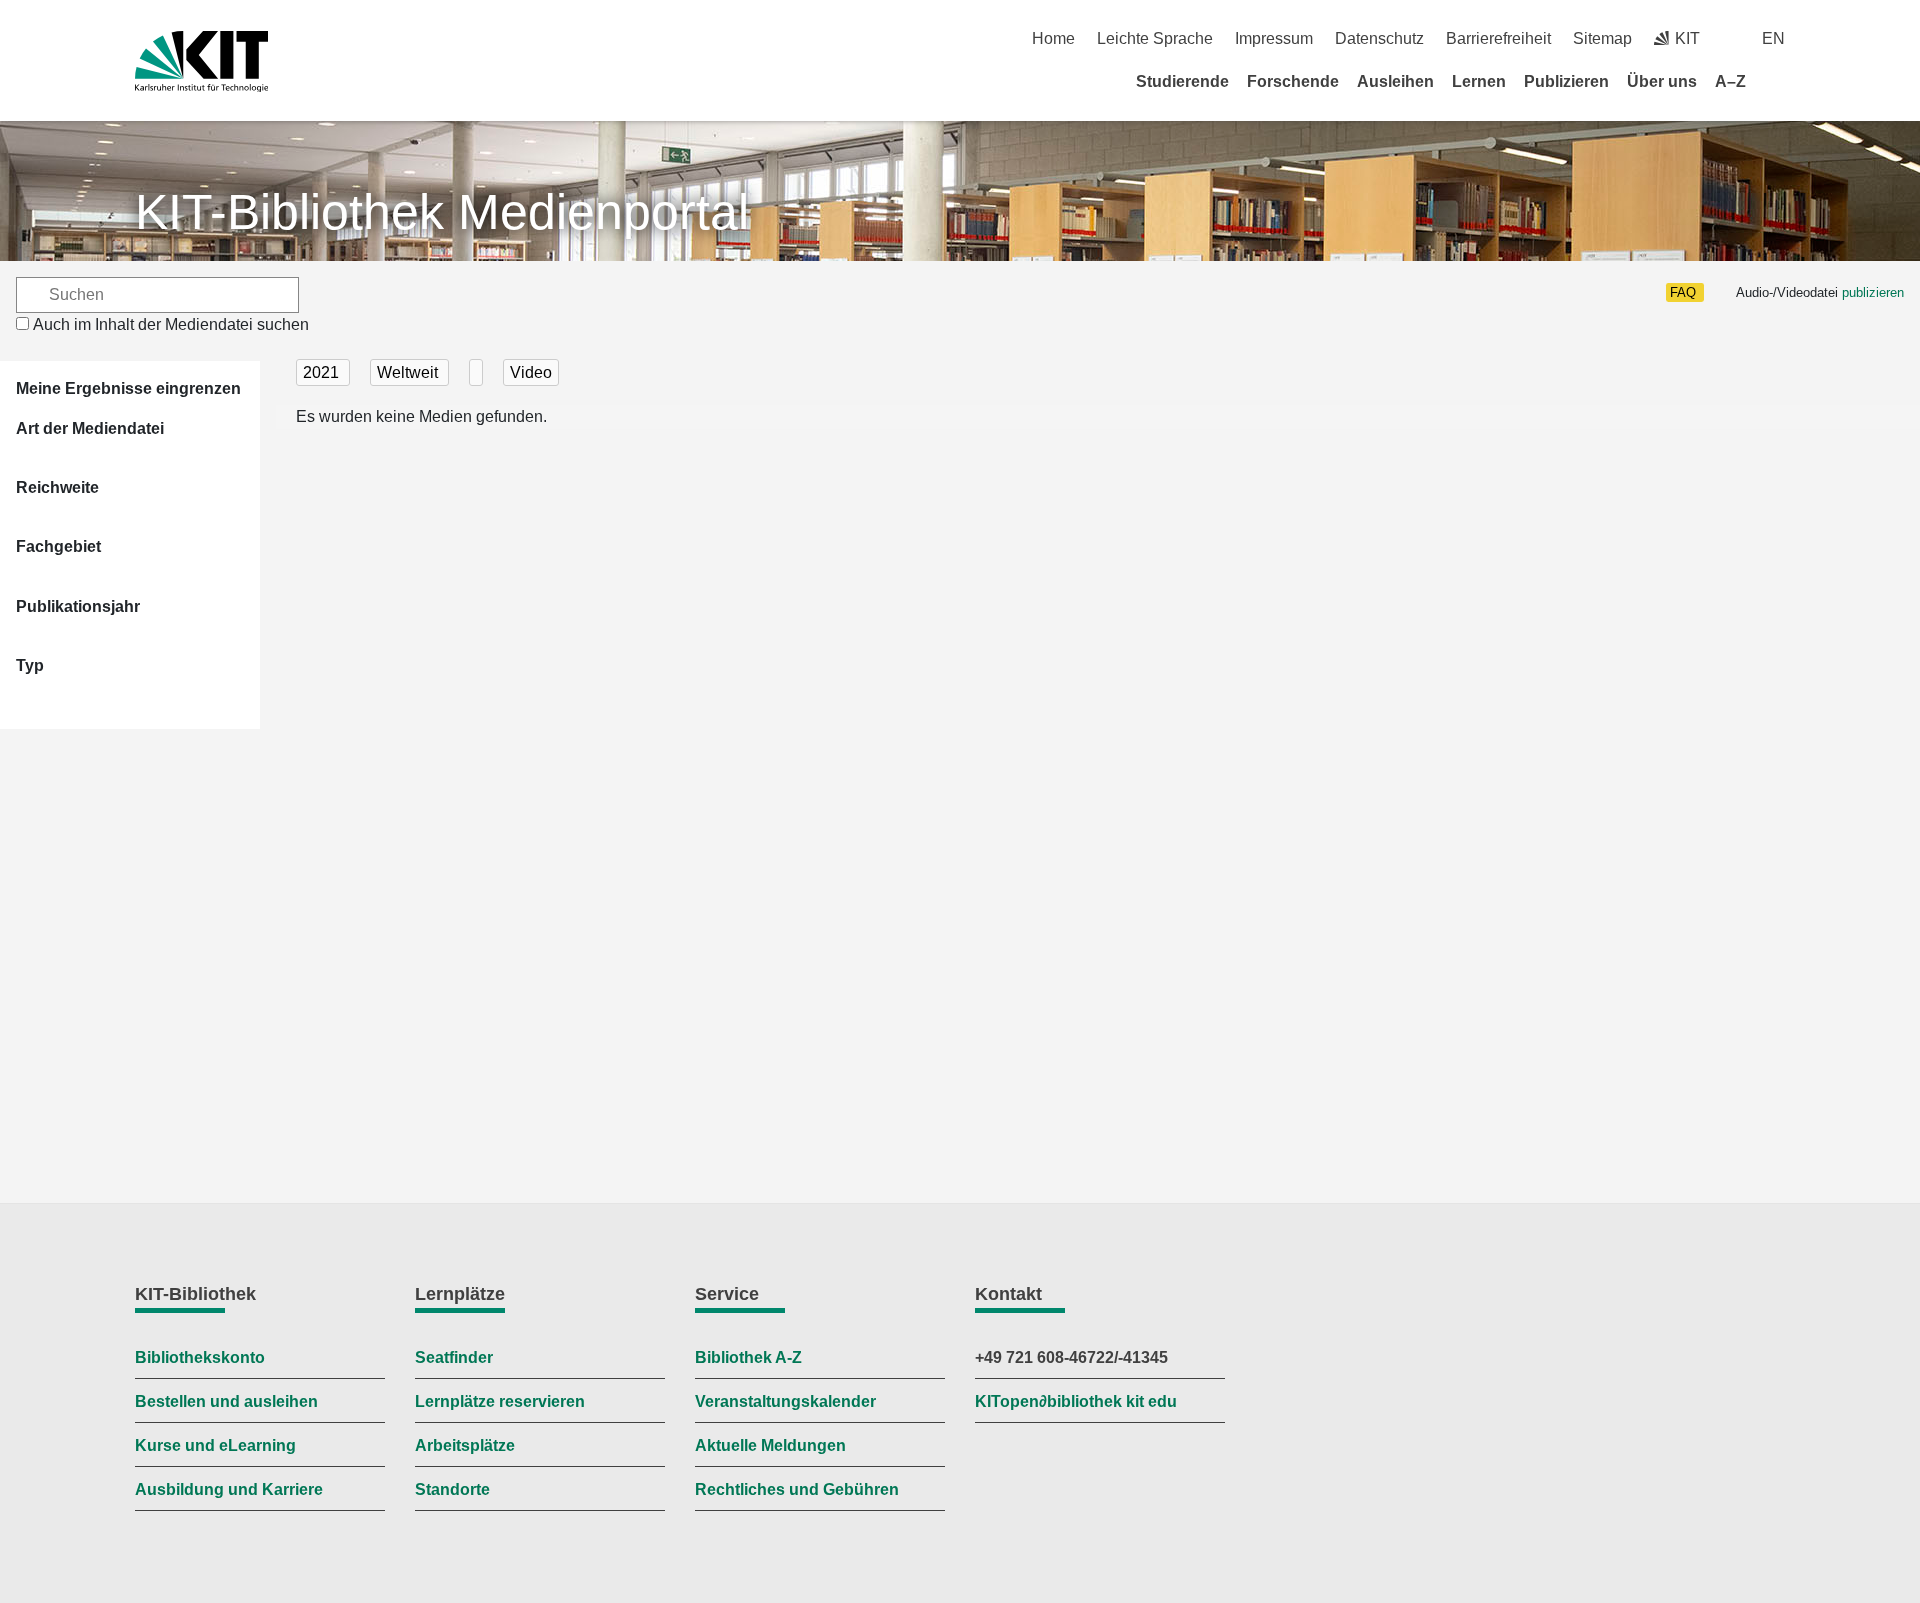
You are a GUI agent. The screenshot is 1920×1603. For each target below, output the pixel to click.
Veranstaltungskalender (785, 1401)
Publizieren (1566, 81)
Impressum (1274, 38)
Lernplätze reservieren (500, 1401)
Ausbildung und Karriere (229, 1489)
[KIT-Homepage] (201, 61)
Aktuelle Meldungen (770, 1445)
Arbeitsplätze (465, 1445)
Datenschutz (1379, 38)
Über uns (1662, 81)
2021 (323, 372)
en (1773, 38)
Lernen (1479, 81)
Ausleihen (1395, 81)
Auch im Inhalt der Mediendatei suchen (171, 324)
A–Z (1730, 81)
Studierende (1182, 81)
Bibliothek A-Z (748, 1357)
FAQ (1683, 292)
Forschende (1293, 81)
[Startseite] (1778, 81)
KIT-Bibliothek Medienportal (442, 212)
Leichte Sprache (1155, 38)
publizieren (1873, 292)
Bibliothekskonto (200, 1357)
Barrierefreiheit (1498, 38)
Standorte (452, 1489)
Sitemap (1602, 38)
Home (1053, 38)
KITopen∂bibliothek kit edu (1076, 1401)
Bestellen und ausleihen (226, 1401)
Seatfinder (454, 1357)
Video (531, 372)
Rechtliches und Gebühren (797, 1489)
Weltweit (409, 372)
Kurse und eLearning (215, 1445)
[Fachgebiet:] (476, 372)
